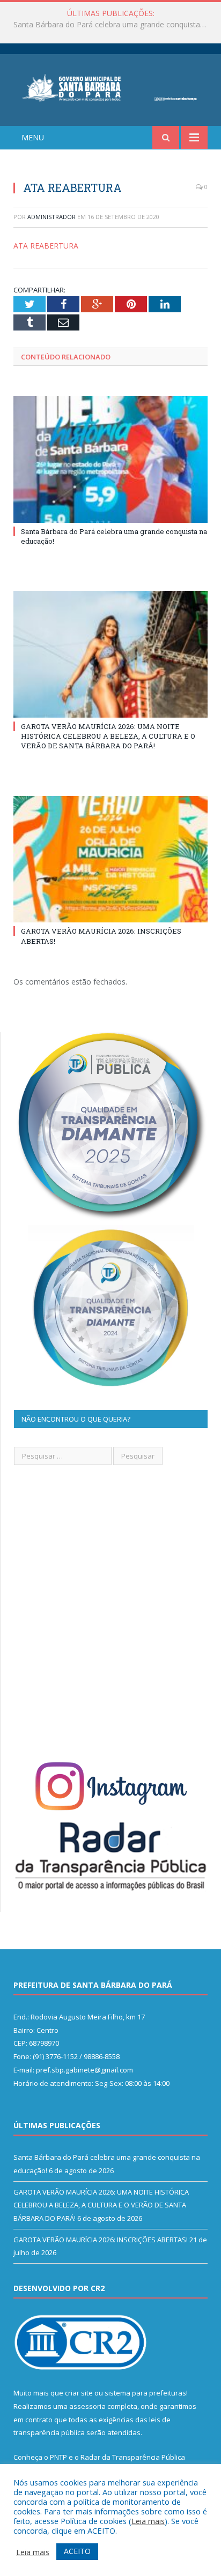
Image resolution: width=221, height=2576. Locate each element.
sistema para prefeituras (145, 2393)
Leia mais (148, 2521)
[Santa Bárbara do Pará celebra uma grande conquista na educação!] (110, 459)
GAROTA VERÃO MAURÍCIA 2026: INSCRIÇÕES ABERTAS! (101, 2240)
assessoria (87, 2406)
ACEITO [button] (77, 2551)
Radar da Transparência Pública (133, 2457)
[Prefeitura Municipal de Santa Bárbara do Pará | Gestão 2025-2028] (110, 87)
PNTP (58, 2457)
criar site (79, 2393)
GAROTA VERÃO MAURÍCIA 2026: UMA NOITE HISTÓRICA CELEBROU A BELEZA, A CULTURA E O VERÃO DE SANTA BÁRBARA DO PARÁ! (113, 25)
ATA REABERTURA (46, 246)
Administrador (51, 217)
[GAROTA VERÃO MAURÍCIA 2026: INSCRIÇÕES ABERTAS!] (110, 859)
